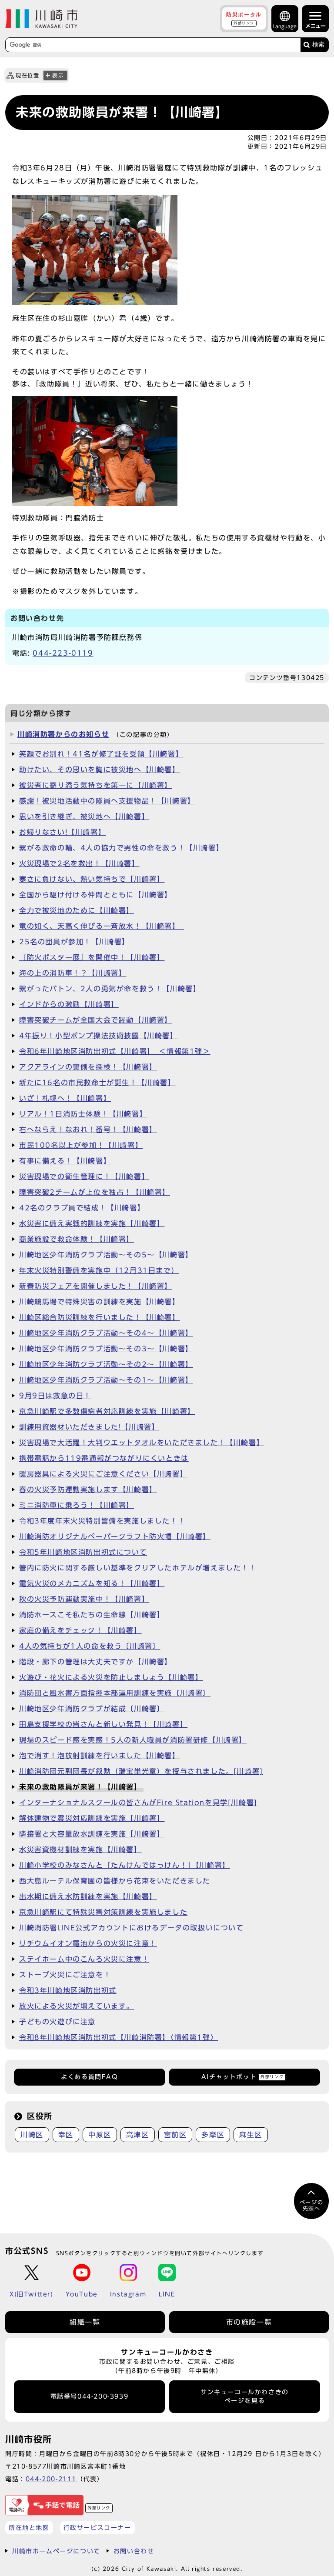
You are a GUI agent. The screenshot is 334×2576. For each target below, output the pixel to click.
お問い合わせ (134, 2551)
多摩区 (213, 2135)
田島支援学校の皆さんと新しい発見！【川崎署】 (103, 1724)
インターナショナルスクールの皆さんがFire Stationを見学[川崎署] (138, 1803)
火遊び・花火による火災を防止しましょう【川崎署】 (111, 1677)
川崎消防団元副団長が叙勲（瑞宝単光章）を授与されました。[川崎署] (141, 1771)
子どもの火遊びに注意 (57, 2022)
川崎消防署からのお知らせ (63, 734)
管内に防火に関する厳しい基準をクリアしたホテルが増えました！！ (138, 1568)
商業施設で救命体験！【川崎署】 (77, 1239)
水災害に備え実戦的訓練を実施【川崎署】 (92, 1223)
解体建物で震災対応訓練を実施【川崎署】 (92, 1818)
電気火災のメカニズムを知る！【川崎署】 (92, 1583)
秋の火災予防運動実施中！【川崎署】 (84, 1599)
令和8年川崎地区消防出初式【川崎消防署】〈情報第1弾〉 (119, 2037)
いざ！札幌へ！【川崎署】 (65, 1098)
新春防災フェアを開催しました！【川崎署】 (96, 1286)
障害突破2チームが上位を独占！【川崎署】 (95, 1192)
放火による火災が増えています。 (77, 2006)
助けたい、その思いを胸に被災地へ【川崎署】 (100, 770)
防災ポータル (244, 18)
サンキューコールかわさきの (245, 2396)
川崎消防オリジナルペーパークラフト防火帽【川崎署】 (115, 1536)
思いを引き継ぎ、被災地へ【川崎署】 (84, 816)
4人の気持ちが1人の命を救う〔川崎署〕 (90, 1646)
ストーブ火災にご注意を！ (65, 1975)
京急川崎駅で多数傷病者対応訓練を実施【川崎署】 (107, 1411)
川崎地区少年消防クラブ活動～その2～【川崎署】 (106, 1364)
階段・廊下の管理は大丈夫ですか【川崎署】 (96, 1662)
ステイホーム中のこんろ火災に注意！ (84, 1959)
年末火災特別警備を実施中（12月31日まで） (99, 1270)
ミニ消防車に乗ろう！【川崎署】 (77, 1505)
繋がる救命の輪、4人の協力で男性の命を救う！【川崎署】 (121, 848)
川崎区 (32, 2135)
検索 (318, 45)
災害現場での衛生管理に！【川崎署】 (84, 1176)
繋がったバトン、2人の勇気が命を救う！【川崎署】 (110, 989)
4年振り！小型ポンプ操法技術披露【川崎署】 (99, 1036)
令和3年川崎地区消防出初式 (68, 1990)
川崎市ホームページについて (56, 2551)
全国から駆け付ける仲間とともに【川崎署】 (96, 895)
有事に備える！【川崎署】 (65, 1161)
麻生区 (251, 2135)
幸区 (66, 2135)
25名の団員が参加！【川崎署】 (74, 942)
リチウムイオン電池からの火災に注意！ (88, 1943)
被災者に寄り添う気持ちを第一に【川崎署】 (96, 785)
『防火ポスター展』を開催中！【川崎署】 (92, 957)
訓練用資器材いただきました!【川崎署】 (89, 1427)
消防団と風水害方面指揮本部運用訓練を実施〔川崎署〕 (115, 1693)
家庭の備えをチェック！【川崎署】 (80, 1630)
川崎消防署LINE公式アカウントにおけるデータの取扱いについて (132, 1928)
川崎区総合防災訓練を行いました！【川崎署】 (100, 1317)
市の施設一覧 (249, 2322)
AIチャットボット (242, 2077)
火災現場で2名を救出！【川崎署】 (79, 863)
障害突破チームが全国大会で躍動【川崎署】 (96, 1020)
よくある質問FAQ (89, 2077)
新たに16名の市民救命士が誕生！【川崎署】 (97, 1083)
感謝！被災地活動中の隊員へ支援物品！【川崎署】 (107, 801)
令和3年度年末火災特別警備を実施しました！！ (102, 1521)
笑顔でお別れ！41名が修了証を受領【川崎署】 (101, 754)
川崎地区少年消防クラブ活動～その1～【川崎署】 (106, 1380)
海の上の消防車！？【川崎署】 (73, 973)
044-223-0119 (63, 653)
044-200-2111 (51, 2479)
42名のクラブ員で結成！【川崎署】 (82, 1208)
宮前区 (175, 2135)
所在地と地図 (29, 2528)
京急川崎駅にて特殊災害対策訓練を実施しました (103, 1912)
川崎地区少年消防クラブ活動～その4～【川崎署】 (106, 1333)
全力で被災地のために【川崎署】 (77, 910)
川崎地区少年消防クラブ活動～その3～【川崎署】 (106, 1349)
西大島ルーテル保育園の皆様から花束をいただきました (115, 1881)
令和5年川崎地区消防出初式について (83, 1552)
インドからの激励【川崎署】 (69, 1004)
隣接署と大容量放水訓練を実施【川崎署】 (92, 1834)
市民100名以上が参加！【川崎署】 (81, 1145)
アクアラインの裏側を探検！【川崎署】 (88, 1067)
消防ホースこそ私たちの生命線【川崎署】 (92, 1615)
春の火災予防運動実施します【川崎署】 (88, 1490)
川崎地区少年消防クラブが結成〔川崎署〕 (92, 1709)
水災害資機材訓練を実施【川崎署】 (80, 1850)
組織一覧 (85, 2322)
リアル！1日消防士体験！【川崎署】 (83, 1114)
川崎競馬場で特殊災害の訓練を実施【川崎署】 (100, 1302)
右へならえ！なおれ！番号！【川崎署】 (88, 1130)
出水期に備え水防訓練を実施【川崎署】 (88, 1896)
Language (285, 26)
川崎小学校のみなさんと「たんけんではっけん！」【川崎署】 (125, 1865)
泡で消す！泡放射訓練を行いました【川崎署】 (100, 1756)
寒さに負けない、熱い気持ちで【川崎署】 (92, 879)
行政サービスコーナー (97, 2528)
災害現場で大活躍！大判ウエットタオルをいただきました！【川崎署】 (142, 1443)
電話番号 (90, 2396)
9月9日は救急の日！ (55, 1396)
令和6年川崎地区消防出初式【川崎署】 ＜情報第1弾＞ (115, 1051)
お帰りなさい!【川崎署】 (62, 832)
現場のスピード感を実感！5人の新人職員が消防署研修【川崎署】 (133, 1740)
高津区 (138, 2135)
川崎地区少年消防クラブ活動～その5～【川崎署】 (106, 1255)
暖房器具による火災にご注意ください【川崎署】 (103, 1474)
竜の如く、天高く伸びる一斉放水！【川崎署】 (102, 926)
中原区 (100, 2135)
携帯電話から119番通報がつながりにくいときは (104, 1458)
